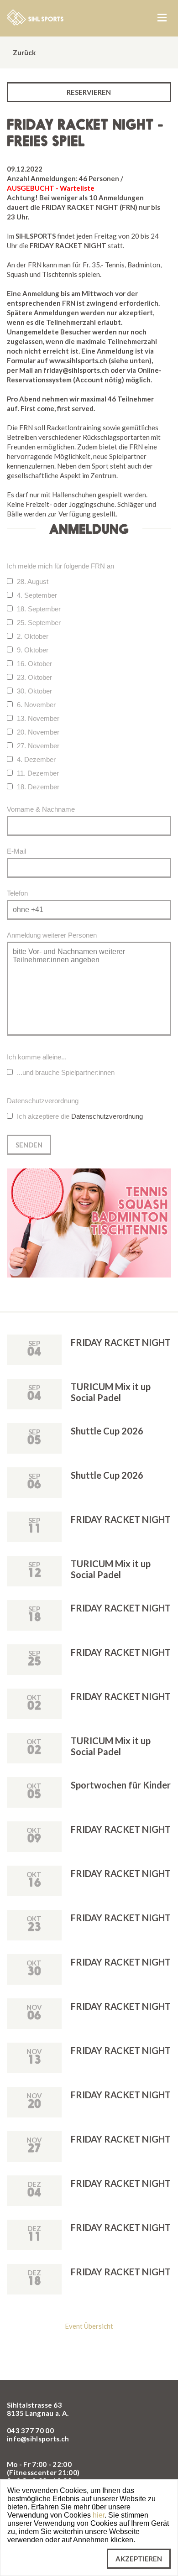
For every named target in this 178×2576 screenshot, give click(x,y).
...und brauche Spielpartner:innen (66, 1072)
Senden (29, 1145)
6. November (36, 705)
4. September (37, 595)
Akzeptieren (139, 2559)
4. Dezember (36, 759)
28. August (33, 581)
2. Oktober (33, 636)
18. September (39, 609)
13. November (38, 718)
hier (99, 2515)
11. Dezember (38, 773)
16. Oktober (34, 664)
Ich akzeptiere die (80, 1116)
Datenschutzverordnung (107, 1116)
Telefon (17, 893)
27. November (38, 746)
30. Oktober (34, 691)
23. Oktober (34, 677)
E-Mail (16, 851)
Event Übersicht (89, 2326)
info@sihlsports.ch (38, 2439)
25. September (39, 623)
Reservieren (89, 92)
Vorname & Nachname (41, 809)
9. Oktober (33, 650)
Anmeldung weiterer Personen (52, 935)
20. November (38, 732)
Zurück (24, 52)
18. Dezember (38, 787)
